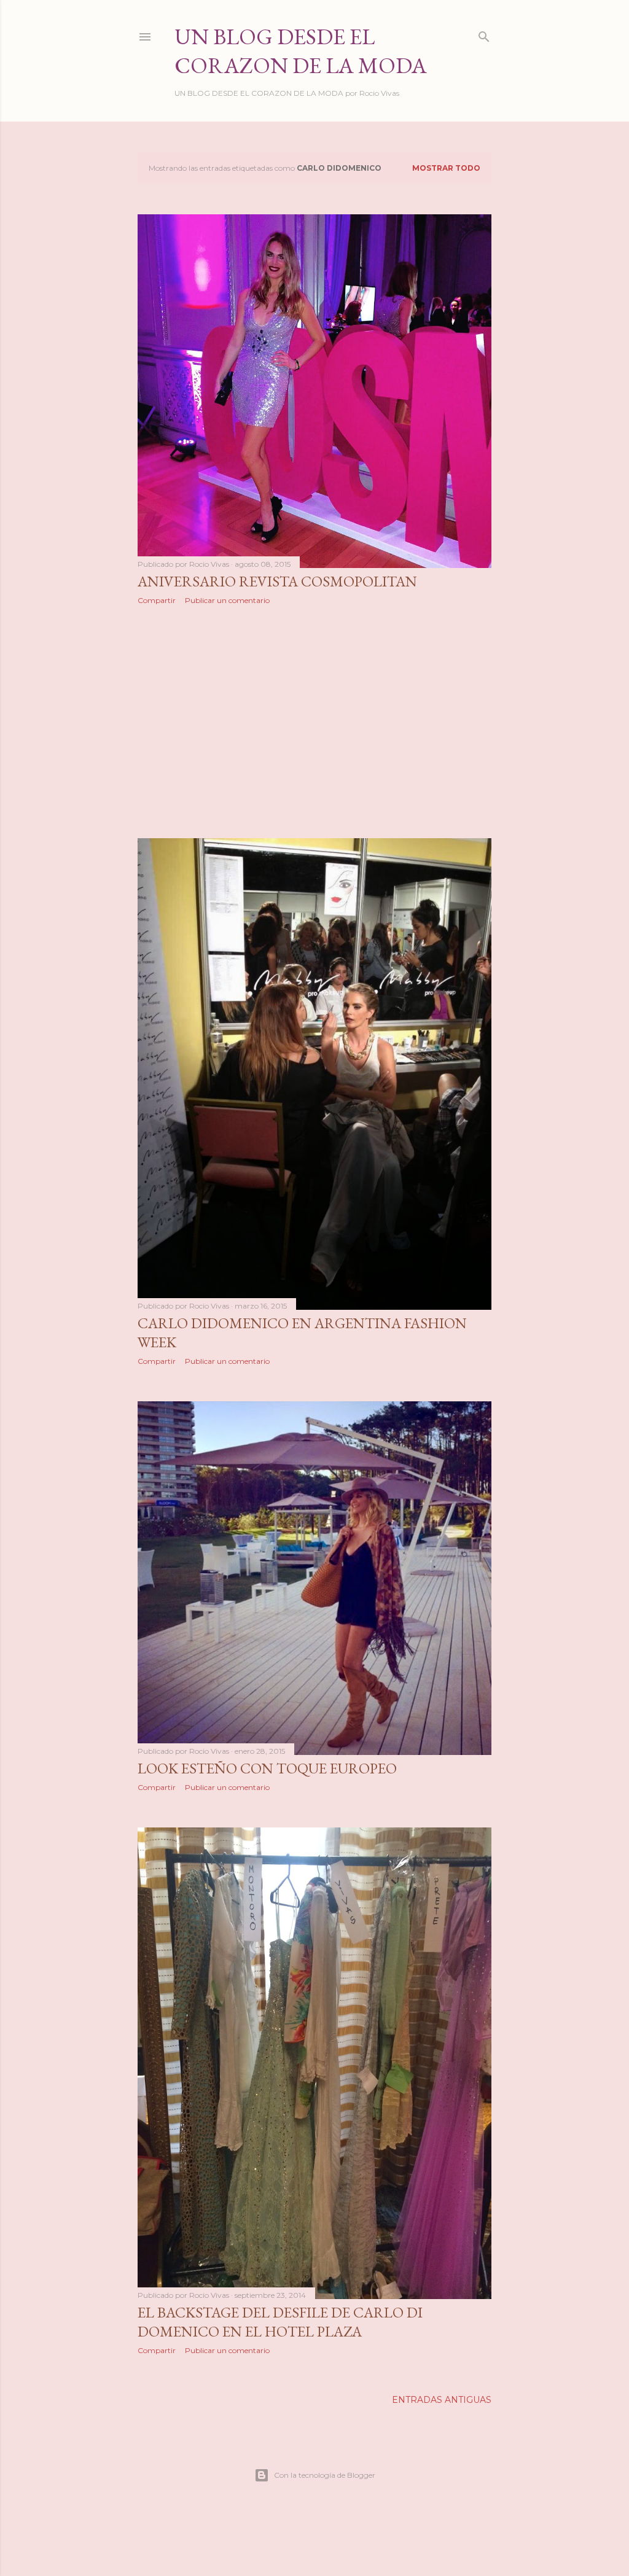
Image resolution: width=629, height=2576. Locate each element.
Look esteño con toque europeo (267, 1768)
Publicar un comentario (227, 600)
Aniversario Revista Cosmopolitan (277, 581)
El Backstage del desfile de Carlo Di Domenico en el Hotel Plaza (280, 2322)
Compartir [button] (157, 600)
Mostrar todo (446, 168)
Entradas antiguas (442, 2400)
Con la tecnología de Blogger (325, 2475)
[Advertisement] (314, 722)
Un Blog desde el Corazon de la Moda (301, 51)
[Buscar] (484, 34)
